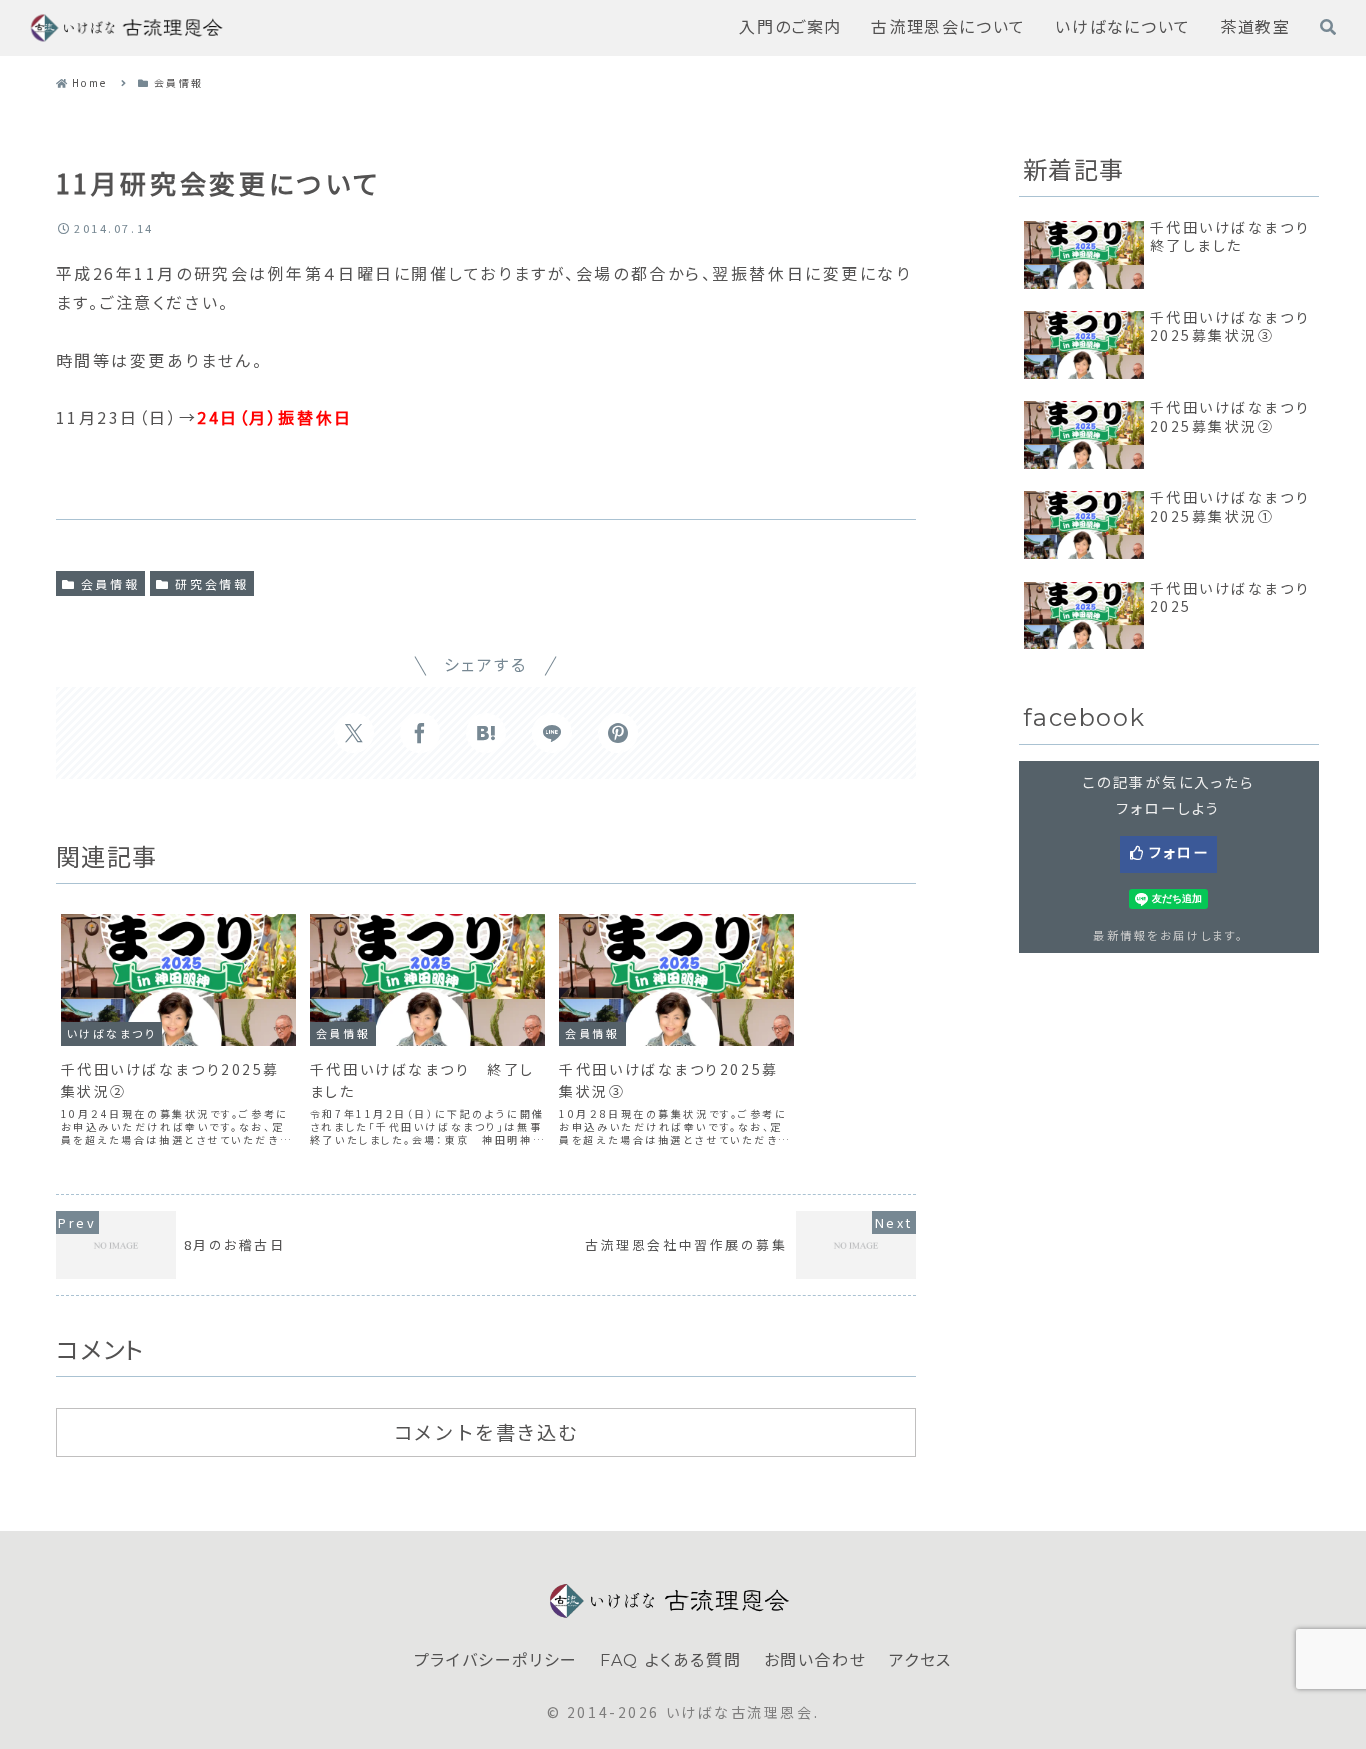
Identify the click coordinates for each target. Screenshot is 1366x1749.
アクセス (920, 1660)
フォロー (1179, 852)
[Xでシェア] (354, 733)
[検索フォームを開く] (1328, 27)
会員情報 (110, 583)
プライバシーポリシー (496, 1660)
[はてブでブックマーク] (486, 733)
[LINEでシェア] (552, 733)
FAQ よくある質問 (670, 1660)
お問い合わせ (815, 1660)
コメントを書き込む (485, 1433)
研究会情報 (211, 583)
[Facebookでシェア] (420, 733)
